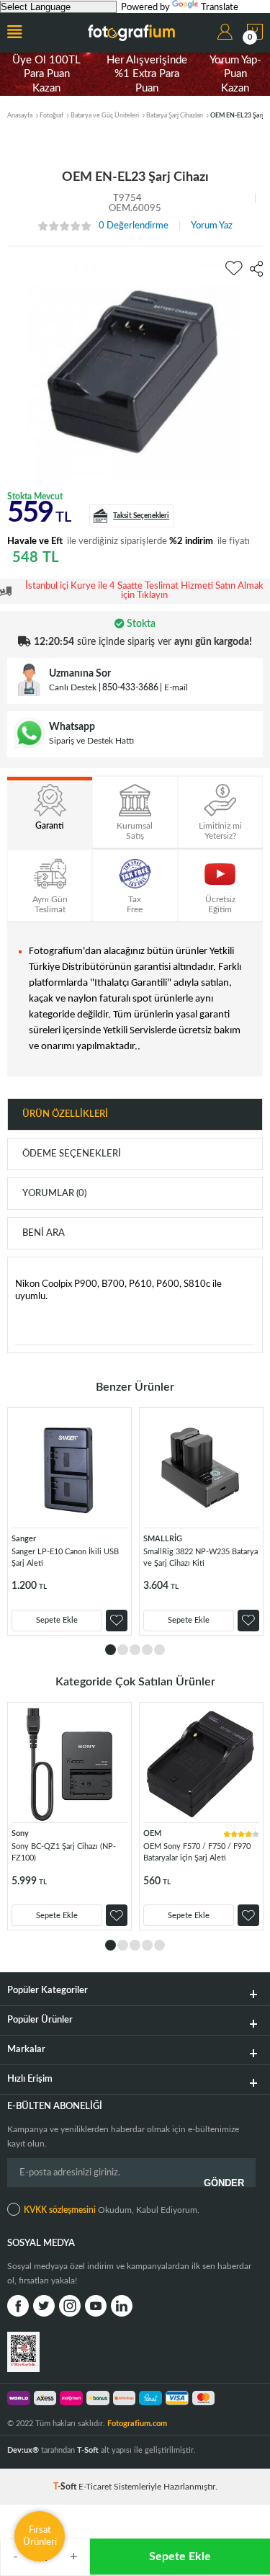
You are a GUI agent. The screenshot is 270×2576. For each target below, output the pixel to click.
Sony (20, 1833)
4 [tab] (147, 1650)
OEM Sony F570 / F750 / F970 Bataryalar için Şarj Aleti (197, 1852)
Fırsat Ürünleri (40, 2536)
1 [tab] (111, 1650)
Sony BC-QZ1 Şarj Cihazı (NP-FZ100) (64, 1852)
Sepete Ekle (180, 2557)
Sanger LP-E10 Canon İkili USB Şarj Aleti (65, 1557)
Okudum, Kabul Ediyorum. (112, 2210)
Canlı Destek (73, 687)
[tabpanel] (69, 1521)
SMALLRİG (163, 1539)
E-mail (176, 687)
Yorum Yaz (212, 226)
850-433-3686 (130, 687)
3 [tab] (135, 1650)
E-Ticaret (95, 2487)
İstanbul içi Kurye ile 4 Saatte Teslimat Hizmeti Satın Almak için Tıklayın (144, 591)
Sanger (24, 1539)
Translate (220, 8)
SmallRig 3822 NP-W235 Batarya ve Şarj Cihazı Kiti (201, 1557)
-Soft (66, 2487)
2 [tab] (123, 1650)
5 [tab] (159, 1650)
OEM (152, 1833)
